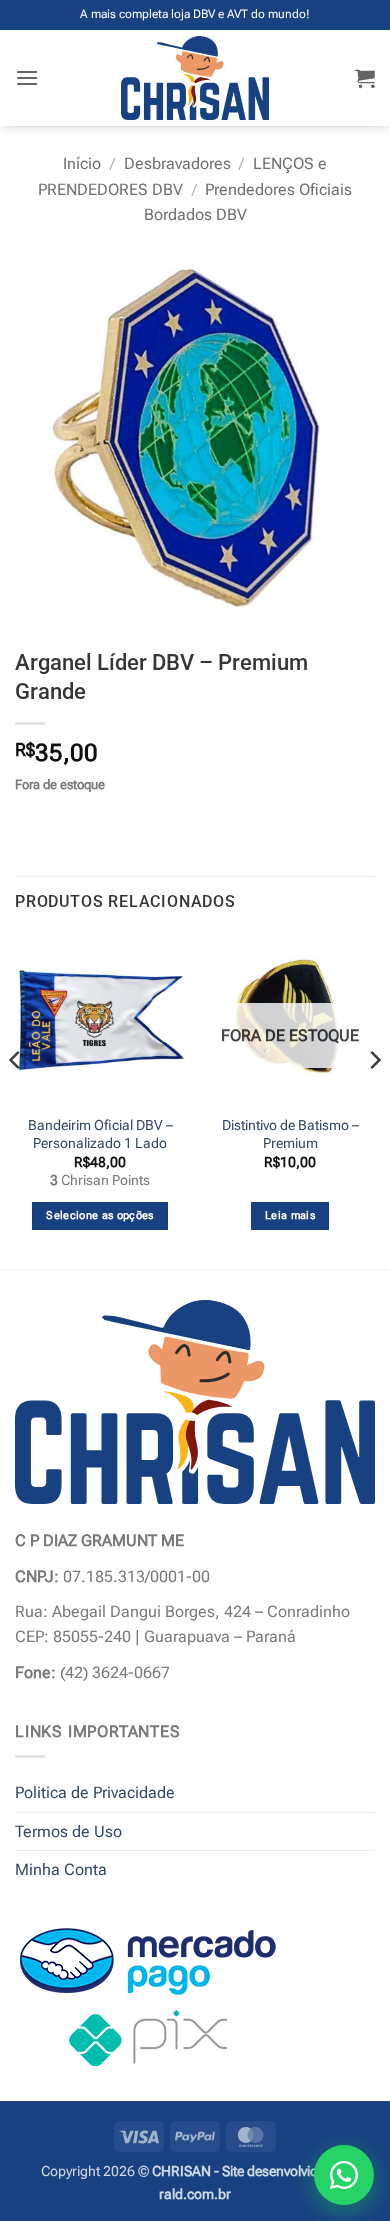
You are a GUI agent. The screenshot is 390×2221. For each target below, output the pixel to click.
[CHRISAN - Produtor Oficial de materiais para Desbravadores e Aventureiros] (195, 78)
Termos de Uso (68, 1831)
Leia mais (290, 1215)
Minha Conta (61, 1869)
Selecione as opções (99, 1215)
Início (82, 163)
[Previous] (16, 1100)
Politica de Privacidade (95, 1792)
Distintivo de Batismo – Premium (290, 1134)
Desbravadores (177, 163)
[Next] (374, 1100)
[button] (27, 77)
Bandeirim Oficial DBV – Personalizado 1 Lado (100, 1134)
